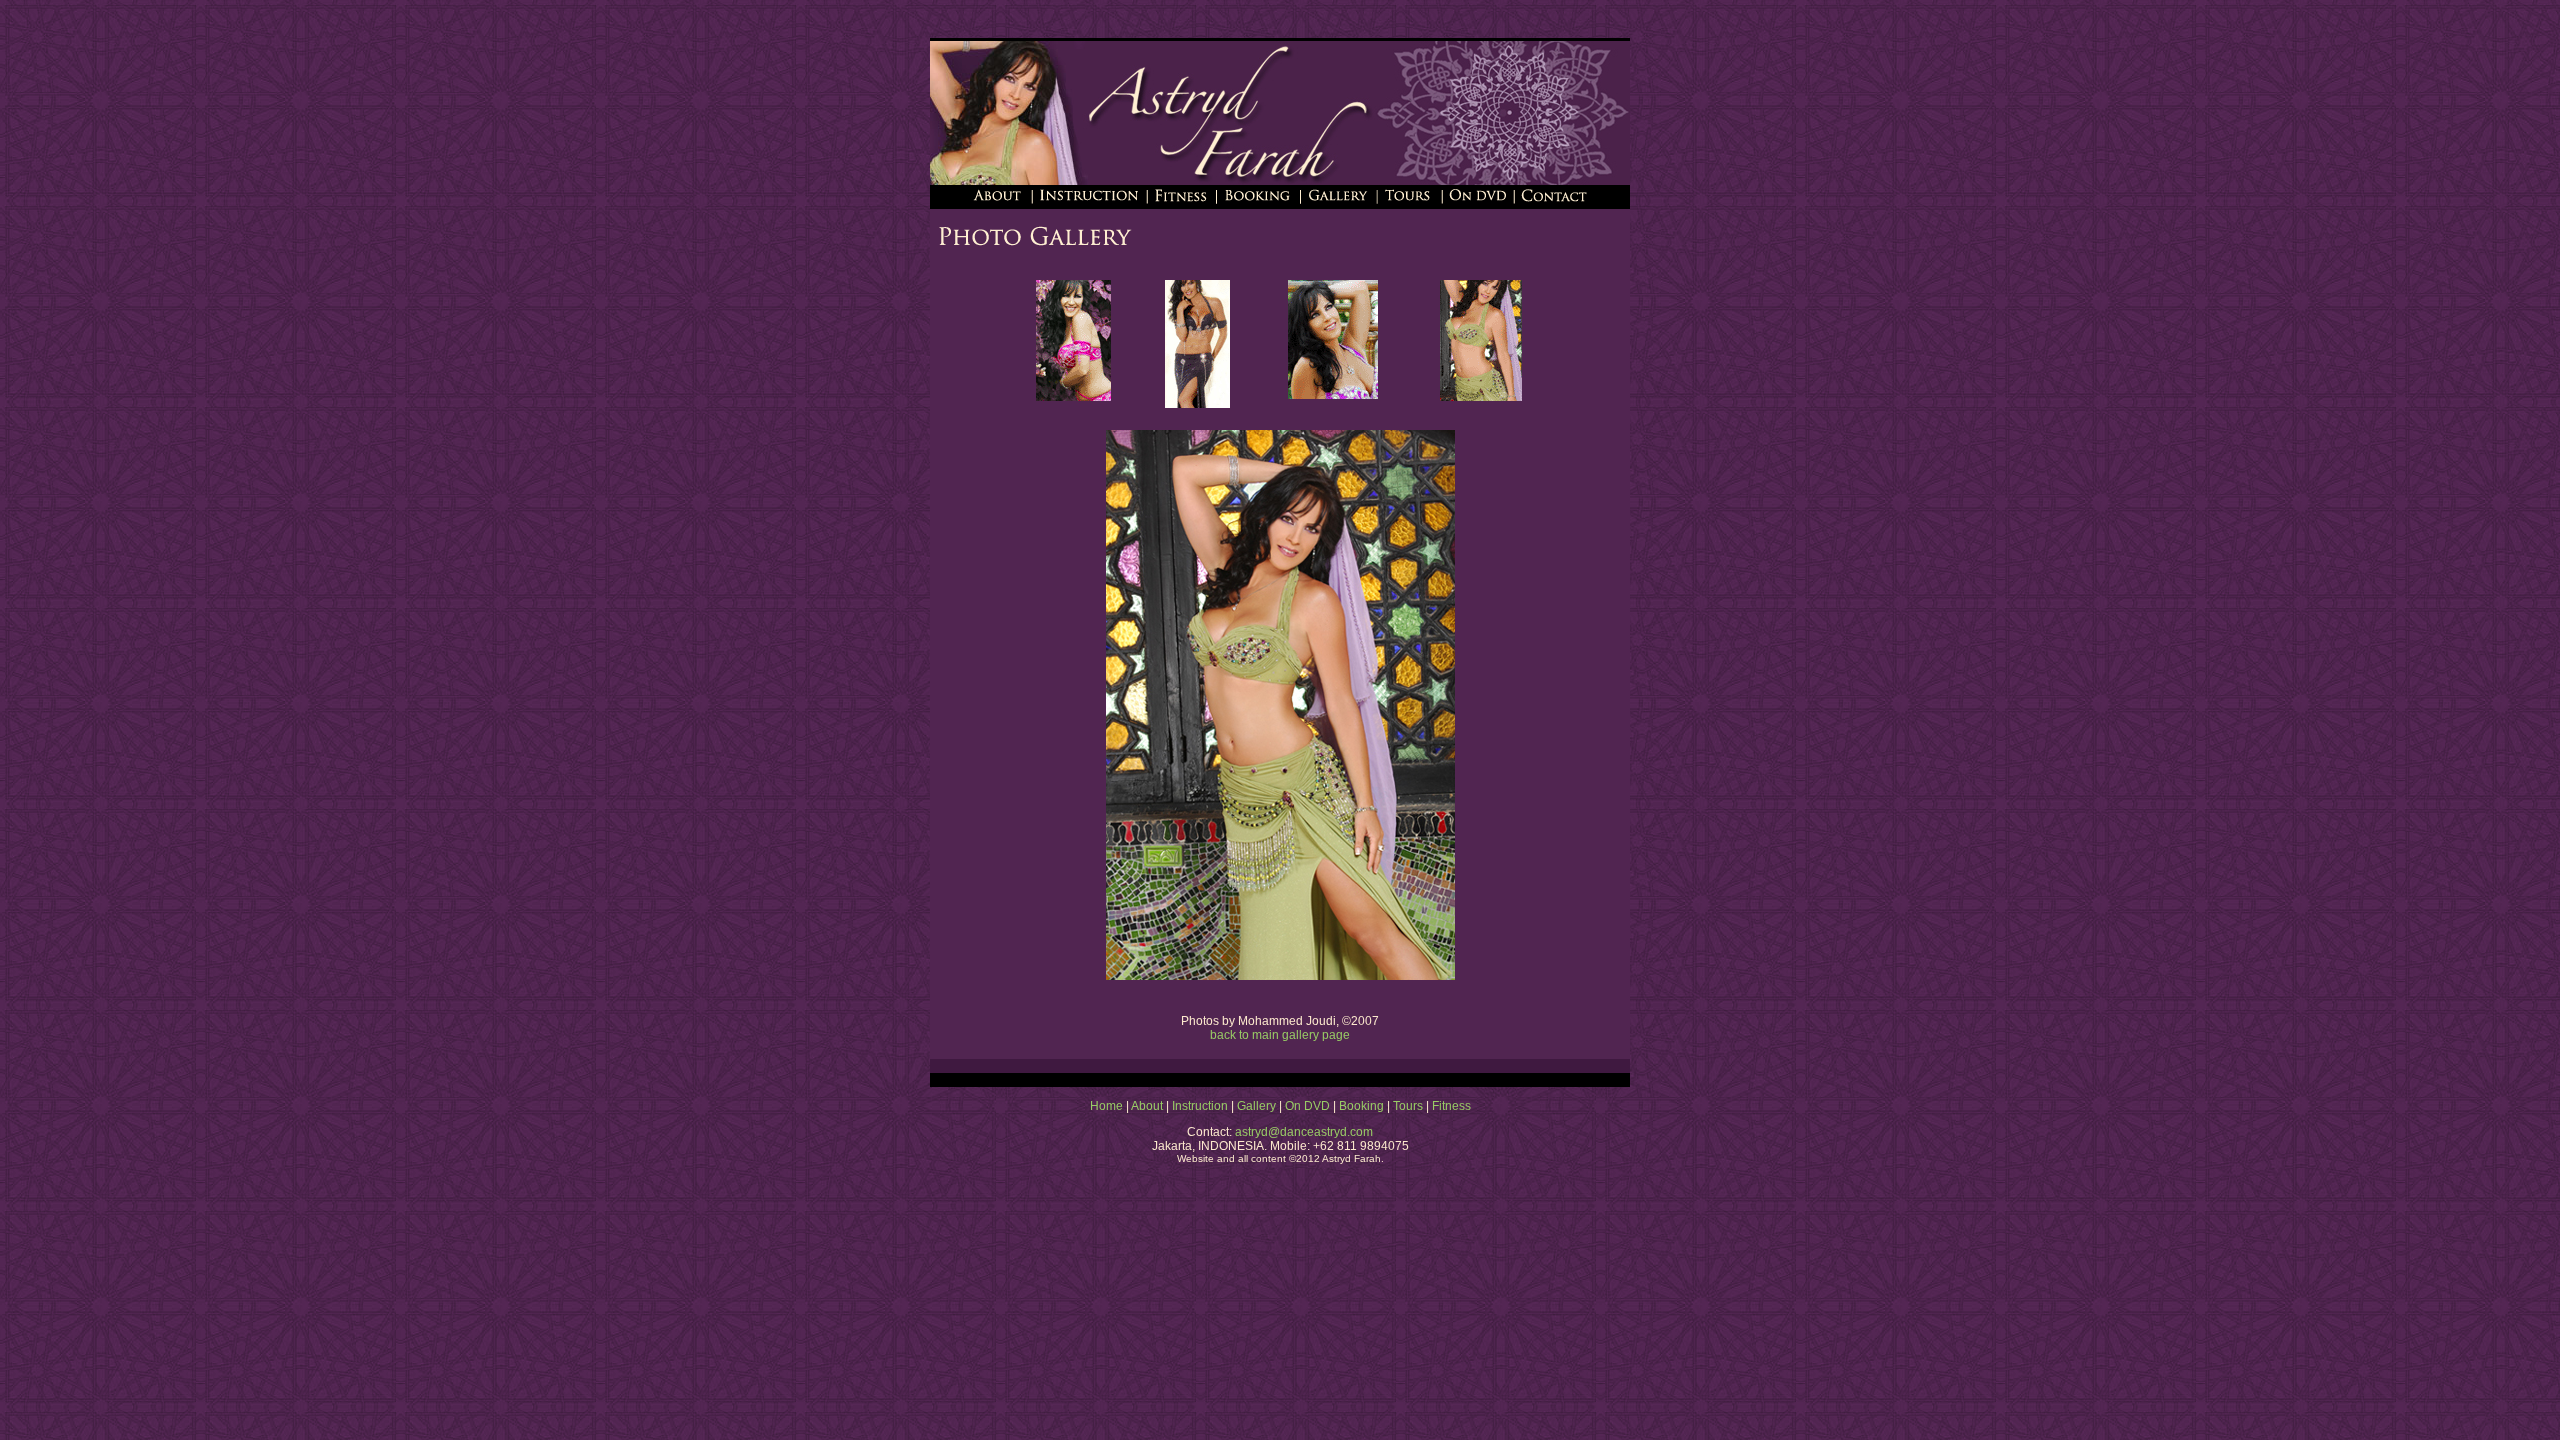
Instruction (1200, 1106)
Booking (1361, 1106)
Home (1106, 1106)
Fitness (1451, 1106)
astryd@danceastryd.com (1302, 1132)
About (1147, 1106)
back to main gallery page (1280, 1035)
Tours (1408, 1106)
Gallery (1256, 1106)
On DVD (1307, 1106)
